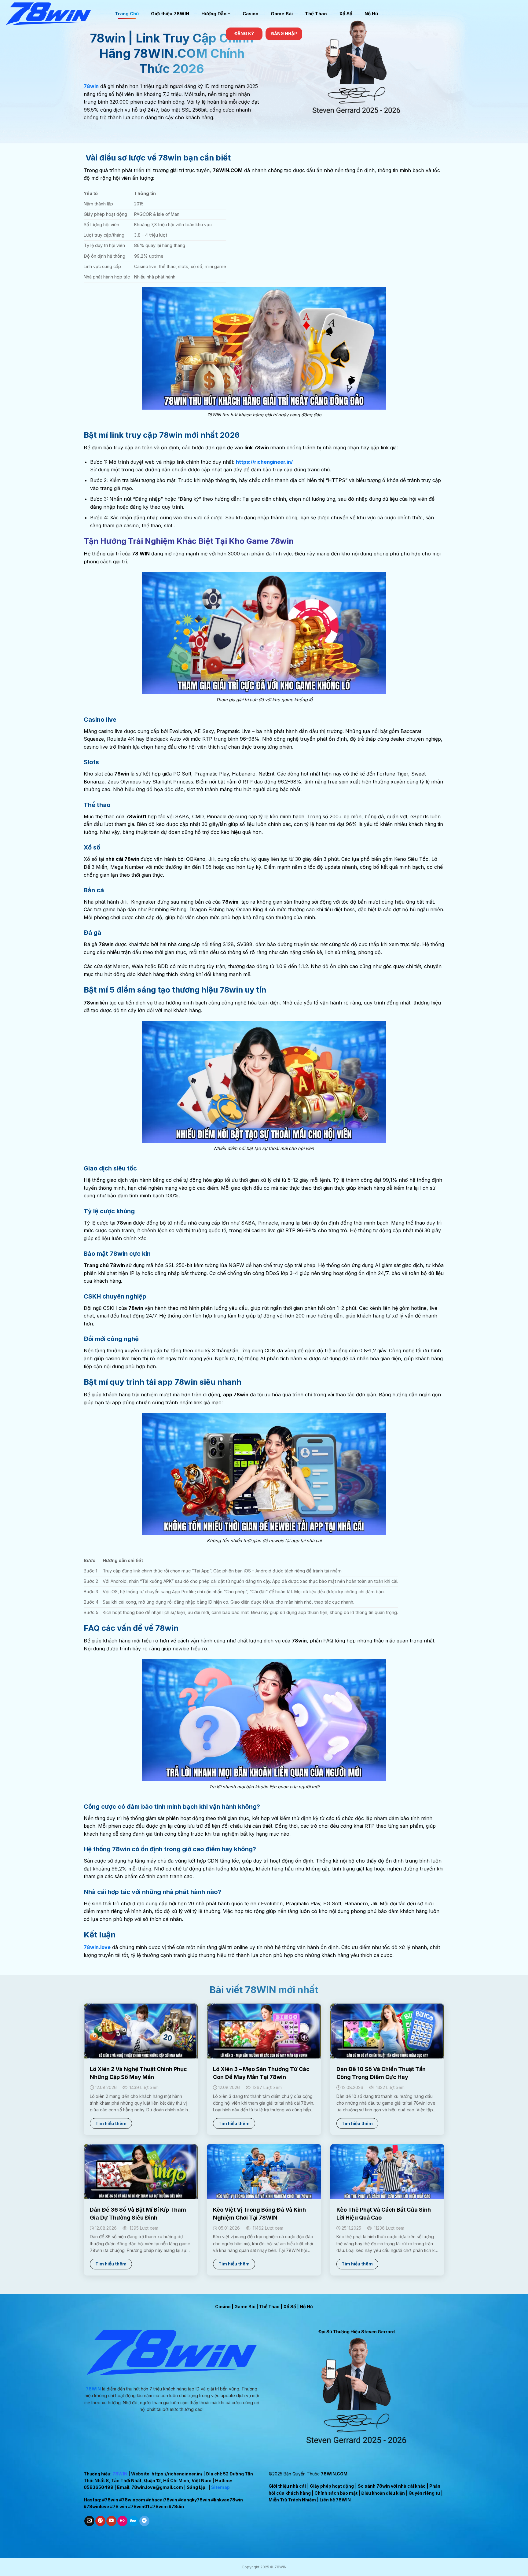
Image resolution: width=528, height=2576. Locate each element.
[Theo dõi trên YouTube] (111, 2521)
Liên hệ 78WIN (335, 2500)
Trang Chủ (127, 14)
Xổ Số (346, 14)
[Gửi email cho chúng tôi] (89, 2521)
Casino (251, 14)
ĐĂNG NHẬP (284, 34)
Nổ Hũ (371, 14)
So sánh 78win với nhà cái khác (392, 2486)
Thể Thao (316, 14)
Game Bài (282, 14)
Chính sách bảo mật (336, 2493)
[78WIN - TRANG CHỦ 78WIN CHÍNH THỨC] (55, 14)
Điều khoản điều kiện (383, 2493)
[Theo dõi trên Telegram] (144, 2521)
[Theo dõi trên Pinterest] (100, 2521)
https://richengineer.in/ (177, 2474)
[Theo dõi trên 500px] (133, 2521)
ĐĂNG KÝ (244, 34)
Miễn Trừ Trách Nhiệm (292, 2500)
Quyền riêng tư (424, 2493)
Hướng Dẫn (214, 14)
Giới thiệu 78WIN (170, 14)
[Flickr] (122, 2521)
